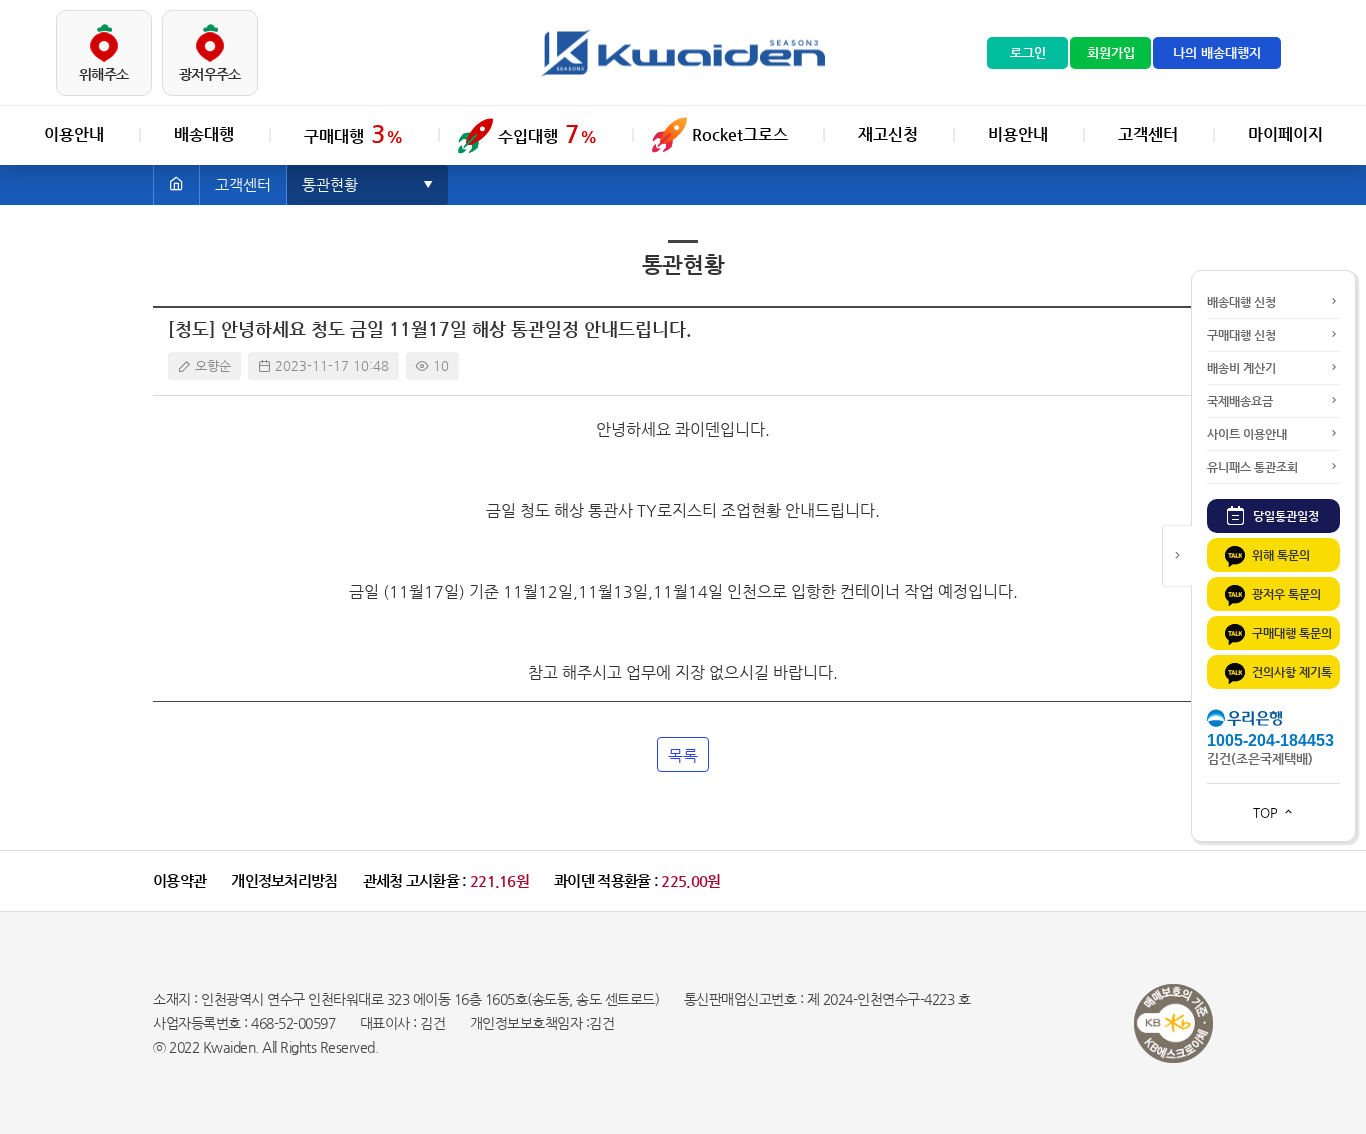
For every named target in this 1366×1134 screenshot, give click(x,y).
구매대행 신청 (1241, 335)
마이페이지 (1285, 134)
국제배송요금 (1240, 401)
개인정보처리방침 (284, 880)
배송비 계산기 (1241, 368)
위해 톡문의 (1281, 555)
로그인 (1028, 52)
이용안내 (74, 134)
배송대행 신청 (1241, 302)
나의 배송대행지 (1217, 52)
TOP (1267, 812)
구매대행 (353, 134)
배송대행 (204, 134)
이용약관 (179, 880)
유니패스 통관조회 (1252, 467)
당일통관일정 (1284, 516)
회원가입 (1111, 52)
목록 (683, 755)
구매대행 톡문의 (1292, 633)
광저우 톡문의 (1286, 594)
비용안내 (1018, 134)
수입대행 (547, 134)
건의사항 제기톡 (1292, 672)
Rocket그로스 (740, 134)
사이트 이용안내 (1247, 434)
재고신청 (888, 134)
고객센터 (1148, 134)
